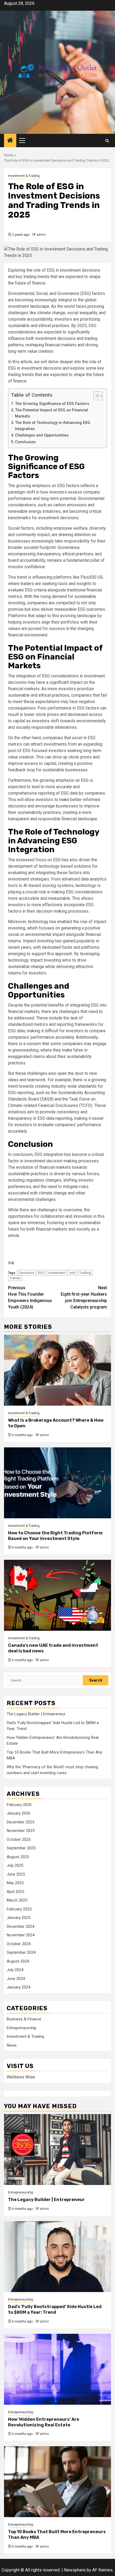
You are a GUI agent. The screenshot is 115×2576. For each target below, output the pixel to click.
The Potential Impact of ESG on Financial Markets (51, 413)
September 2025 (21, 1848)
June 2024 (16, 1979)
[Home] (10, 141)
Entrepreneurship (22, 2028)
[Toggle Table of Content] (95, 396)
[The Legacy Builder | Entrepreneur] (57, 2150)
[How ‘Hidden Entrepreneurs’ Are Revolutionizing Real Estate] (57, 2369)
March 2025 (17, 1900)
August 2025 (18, 1857)
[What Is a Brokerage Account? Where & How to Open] (57, 1370)
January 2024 (18, 1987)
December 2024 (20, 1926)
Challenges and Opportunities (42, 435)
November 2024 (21, 1935)
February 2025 (19, 1909)
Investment (57, 1273)
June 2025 (16, 1874)
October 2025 (19, 1839)
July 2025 (15, 1865)
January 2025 (18, 1918)
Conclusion (25, 442)
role (72, 1273)
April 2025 (15, 1892)
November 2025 (21, 1831)
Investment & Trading (24, 176)
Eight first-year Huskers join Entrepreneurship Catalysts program (84, 1297)
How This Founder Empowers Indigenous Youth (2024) (30, 1297)
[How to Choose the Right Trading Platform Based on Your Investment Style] (57, 1483)
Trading (85, 1273)
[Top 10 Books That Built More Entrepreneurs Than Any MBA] (57, 2482)
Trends (15, 1278)
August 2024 (18, 1961)
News (12, 2045)
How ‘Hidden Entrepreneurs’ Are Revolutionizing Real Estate (44, 2422)
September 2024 (21, 1952)
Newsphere (75, 2570)
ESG (41, 1273)
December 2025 (20, 1822)
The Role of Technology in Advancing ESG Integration (53, 426)
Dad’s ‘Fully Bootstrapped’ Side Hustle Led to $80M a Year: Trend (55, 2309)
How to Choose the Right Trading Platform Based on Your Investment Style (55, 1536)
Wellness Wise (21, 2077)
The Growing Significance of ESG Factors (52, 404)
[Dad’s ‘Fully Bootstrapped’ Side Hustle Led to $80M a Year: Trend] (57, 2257)
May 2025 (15, 1883)
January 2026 (18, 1813)
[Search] (107, 141)
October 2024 (19, 1944)
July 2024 (15, 1970)
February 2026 (19, 1805)
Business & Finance (24, 2019)
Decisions (26, 1273)
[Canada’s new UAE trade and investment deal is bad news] (57, 1595)
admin (41, 235)
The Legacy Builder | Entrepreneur (36, 1714)
